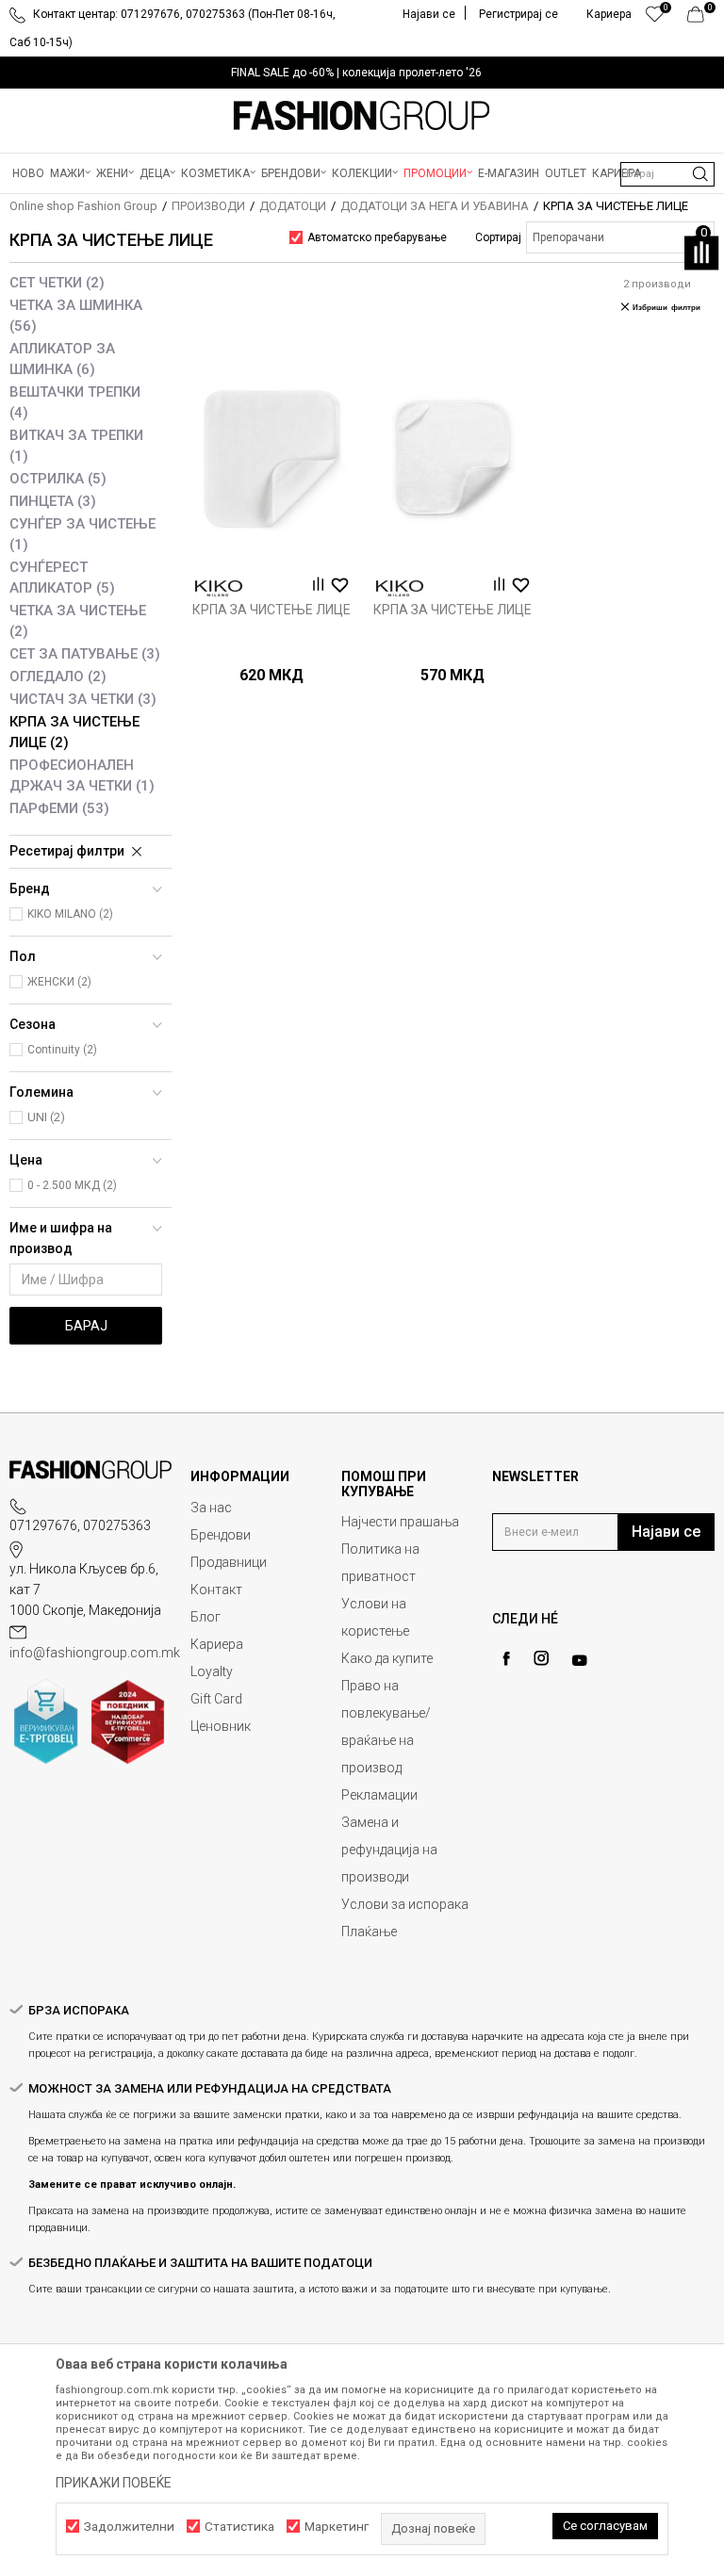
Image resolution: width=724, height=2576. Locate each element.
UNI (46, 1117)
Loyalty (212, 1671)
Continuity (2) (62, 1050)
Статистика (239, 2527)
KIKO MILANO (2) (70, 914)
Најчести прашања (400, 1522)
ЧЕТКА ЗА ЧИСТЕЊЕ (78, 621)
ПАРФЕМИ (59, 808)
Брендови (221, 1535)
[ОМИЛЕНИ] (655, 19)
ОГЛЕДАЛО (58, 677)
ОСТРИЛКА (58, 479)
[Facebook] (506, 1659)
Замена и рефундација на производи (389, 1850)
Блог (206, 1617)
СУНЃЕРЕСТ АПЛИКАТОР (62, 578)
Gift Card (216, 1699)
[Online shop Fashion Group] (362, 116)
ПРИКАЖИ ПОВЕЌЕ (114, 2483)
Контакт (216, 1590)
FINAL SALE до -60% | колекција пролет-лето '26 (356, 73)
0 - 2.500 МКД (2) (72, 1185)
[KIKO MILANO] (219, 588)
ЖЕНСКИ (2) (59, 982)
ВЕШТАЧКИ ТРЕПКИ (75, 402)
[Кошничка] (701, 19)
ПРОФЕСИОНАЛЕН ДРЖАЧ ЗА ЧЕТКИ (82, 775)
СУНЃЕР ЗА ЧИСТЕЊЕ (82, 534)
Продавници (229, 1562)
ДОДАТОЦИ (293, 206)
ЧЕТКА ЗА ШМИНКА (76, 316)
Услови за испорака (405, 1904)
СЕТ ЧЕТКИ (57, 283)
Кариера (217, 1644)
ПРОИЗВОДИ (208, 206)
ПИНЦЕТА (53, 501)
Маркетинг (337, 2527)
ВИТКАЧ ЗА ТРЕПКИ (76, 446)
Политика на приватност (380, 1563)
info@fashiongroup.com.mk (95, 1653)
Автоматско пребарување (377, 237)
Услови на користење (375, 1617)
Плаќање (369, 1932)
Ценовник (221, 1726)
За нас (211, 1508)
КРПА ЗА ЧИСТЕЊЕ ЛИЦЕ (74, 732)
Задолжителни (129, 2527)
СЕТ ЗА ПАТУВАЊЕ (85, 654)
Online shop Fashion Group (83, 206)
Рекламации (379, 1795)
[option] (362, 73)
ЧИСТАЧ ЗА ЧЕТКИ (83, 699)
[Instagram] (541, 1658)
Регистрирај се (518, 14)
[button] (667, 174)
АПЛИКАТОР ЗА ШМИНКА (62, 359)
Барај (86, 1326)
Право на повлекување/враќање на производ (386, 1727)
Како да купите (387, 1658)
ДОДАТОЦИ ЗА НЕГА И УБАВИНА (435, 206)
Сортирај (498, 237)
